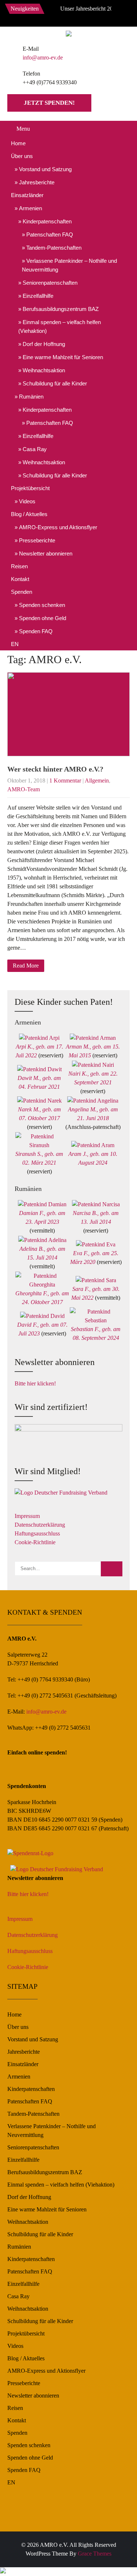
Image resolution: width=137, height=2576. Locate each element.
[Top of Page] (116, 2560)
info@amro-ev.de (43, 57)
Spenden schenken (42, 605)
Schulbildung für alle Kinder (55, 383)
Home (18, 143)
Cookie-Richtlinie (35, 1542)
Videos (27, 501)
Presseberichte (37, 540)
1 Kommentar (65, 781)
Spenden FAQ (36, 631)
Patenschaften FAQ (50, 234)
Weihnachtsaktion (44, 370)
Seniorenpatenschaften (50, 283)
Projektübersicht (30, 488)
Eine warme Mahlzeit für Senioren (63, 357)
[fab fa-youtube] (81, 15)
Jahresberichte (37, 182)
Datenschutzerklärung (40, 1525)
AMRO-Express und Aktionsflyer (58, 527)
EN (15, 644)
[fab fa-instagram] (65, 15)
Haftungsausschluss (37, 1533)
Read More (26, 966)
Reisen (19, 566)
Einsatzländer (27, 195)
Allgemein (97, 781)
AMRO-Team (24, 789)
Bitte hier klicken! (35, 1383)
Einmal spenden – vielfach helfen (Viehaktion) (60, 326)
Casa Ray (35, 449)
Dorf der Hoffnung (44, 344)
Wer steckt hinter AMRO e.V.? (55, 769)
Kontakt (20, 579)
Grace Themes (95, 2554)
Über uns (22, 156)
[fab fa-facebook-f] (49, 15)
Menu (23, 129)
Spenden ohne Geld (43, 618)
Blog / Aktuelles (29, 514)
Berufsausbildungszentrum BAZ (61, 309)
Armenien (31, 208)
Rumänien (31, 397)
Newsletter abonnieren (46, 553)
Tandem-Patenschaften (54, 248)
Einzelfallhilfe (38, 296)
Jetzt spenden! (49, 103)
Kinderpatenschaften (47, 221)
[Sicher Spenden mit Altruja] (3, 2571)
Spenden (22, 592)
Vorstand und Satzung (45, 169)
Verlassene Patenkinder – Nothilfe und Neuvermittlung (69, 265)
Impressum (27, 1516)
